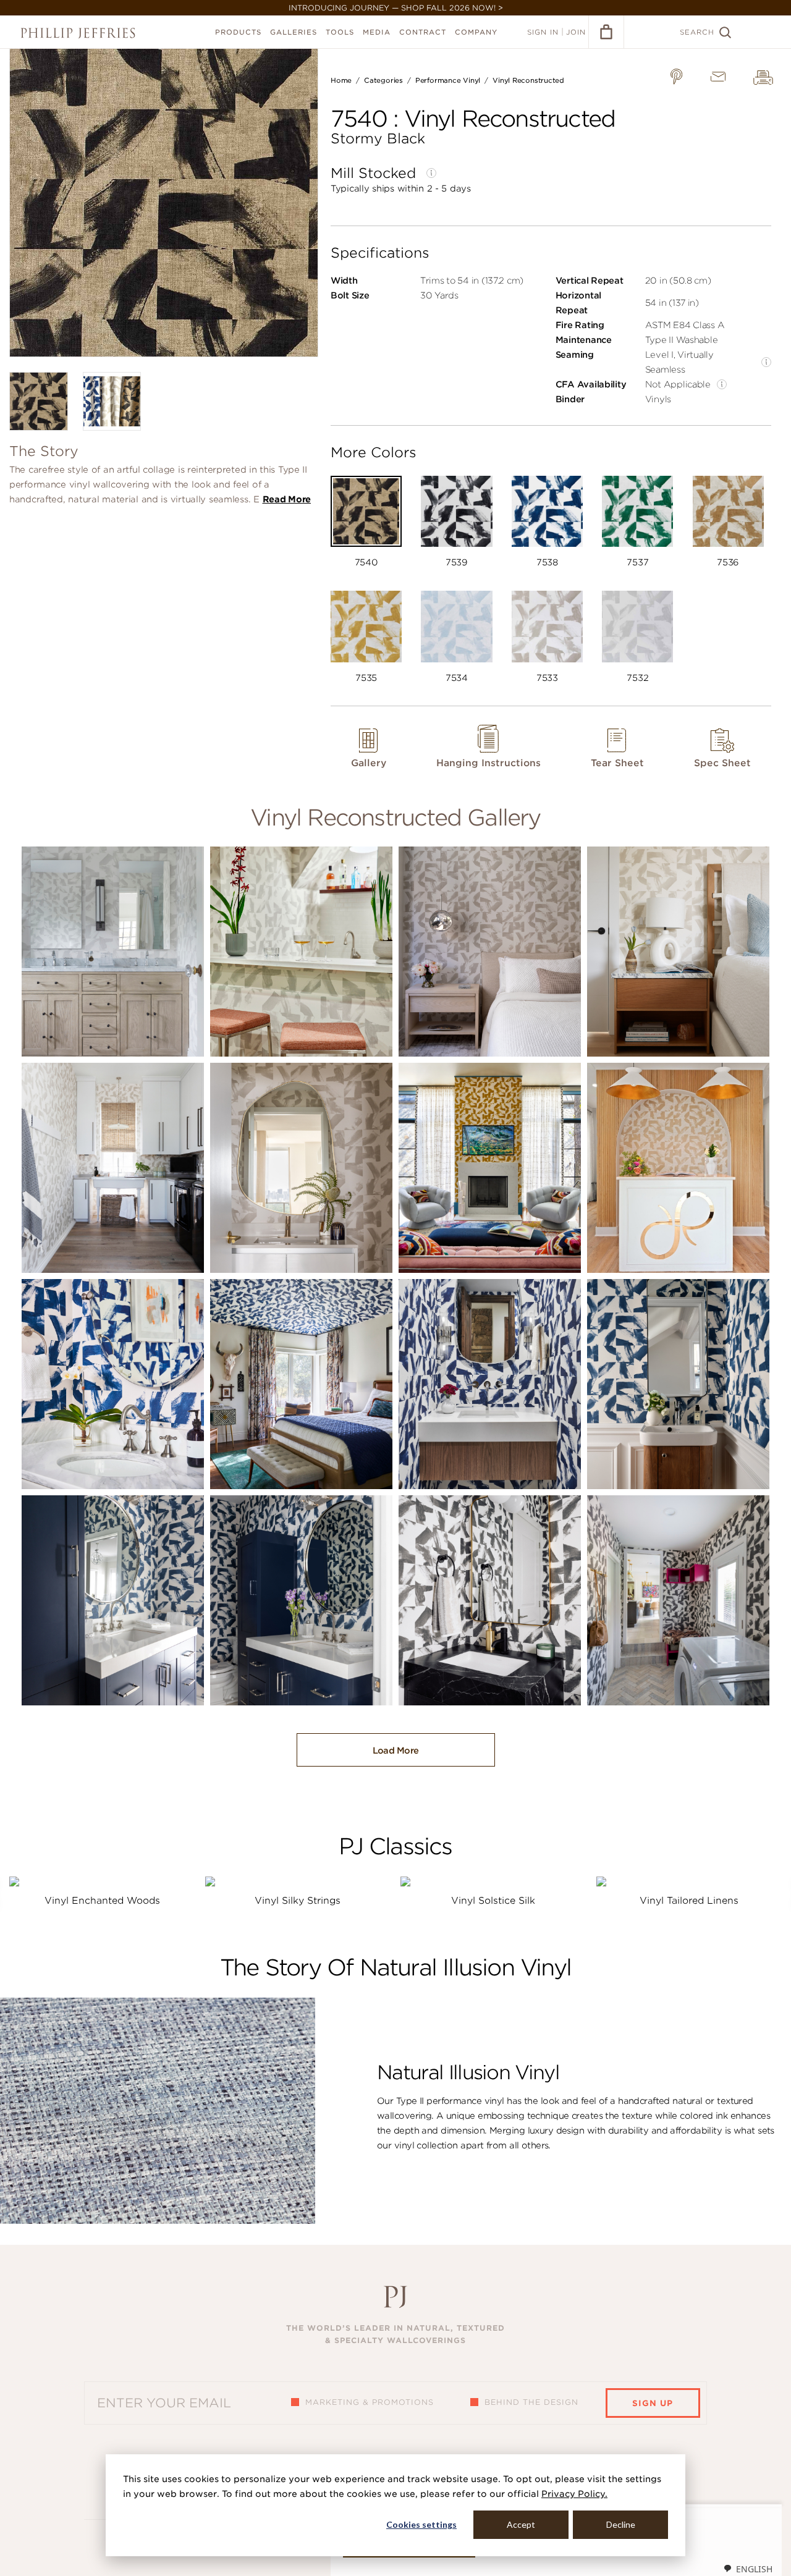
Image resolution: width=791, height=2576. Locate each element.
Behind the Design (531, 2402)
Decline (621, 2524)
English (754, 2569)
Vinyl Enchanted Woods (102, 1901)
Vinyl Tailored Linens (689, 1901)
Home (341, 80)
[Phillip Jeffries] (78, 33)
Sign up (653, 2403)
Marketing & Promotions (370, 2402)
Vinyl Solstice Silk (493, 1901)
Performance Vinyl (448, 80)
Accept (521, 2524)
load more (396, 1750)
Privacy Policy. (574, 2494)
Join (576, 32)
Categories (383, 80)
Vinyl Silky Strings (298, 1901)
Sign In (543, 32)
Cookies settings (421, 2524)
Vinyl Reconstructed (528, 80)
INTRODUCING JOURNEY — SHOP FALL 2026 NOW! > (396, 8)
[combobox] (748, 2569)
